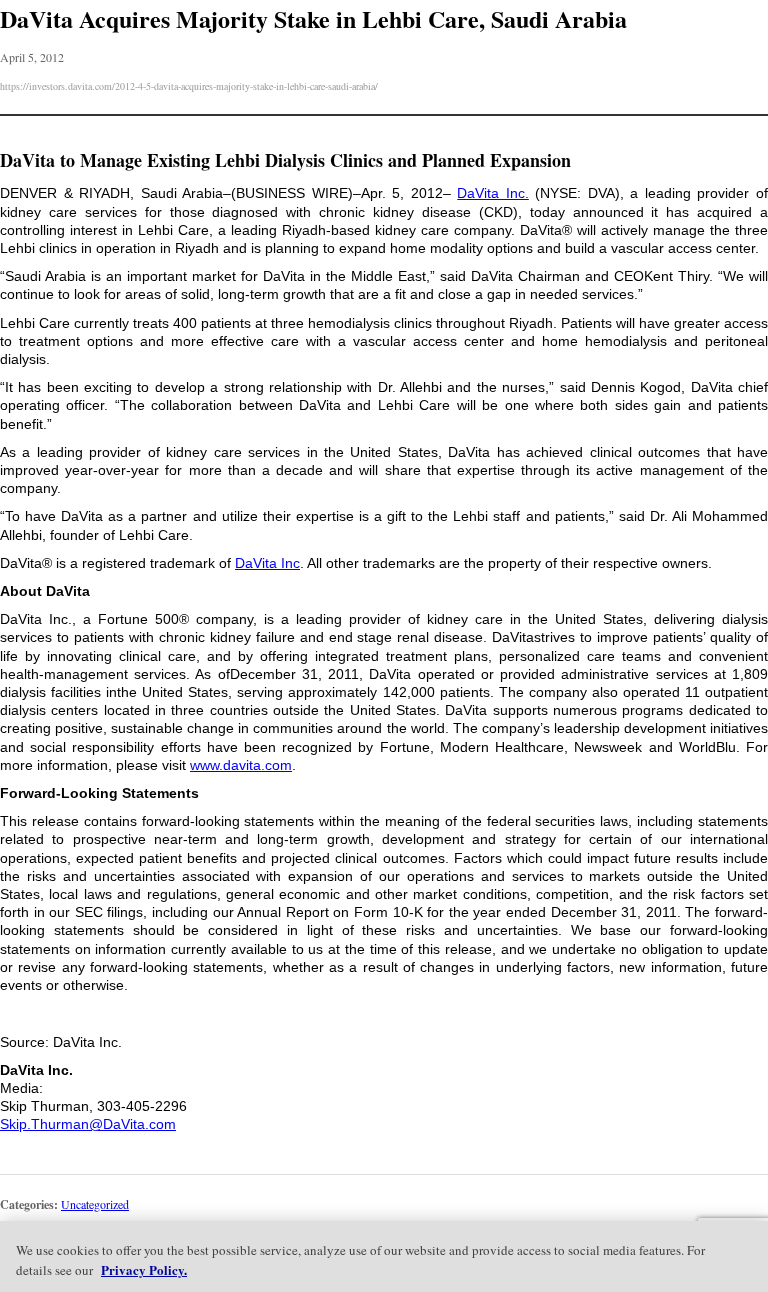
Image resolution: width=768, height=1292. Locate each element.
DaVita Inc (267, 563)
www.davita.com (241, 765)
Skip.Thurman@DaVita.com (88, 1124)
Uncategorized (95, 1204)
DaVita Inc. (493, 193)
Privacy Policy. (144, 1269)
